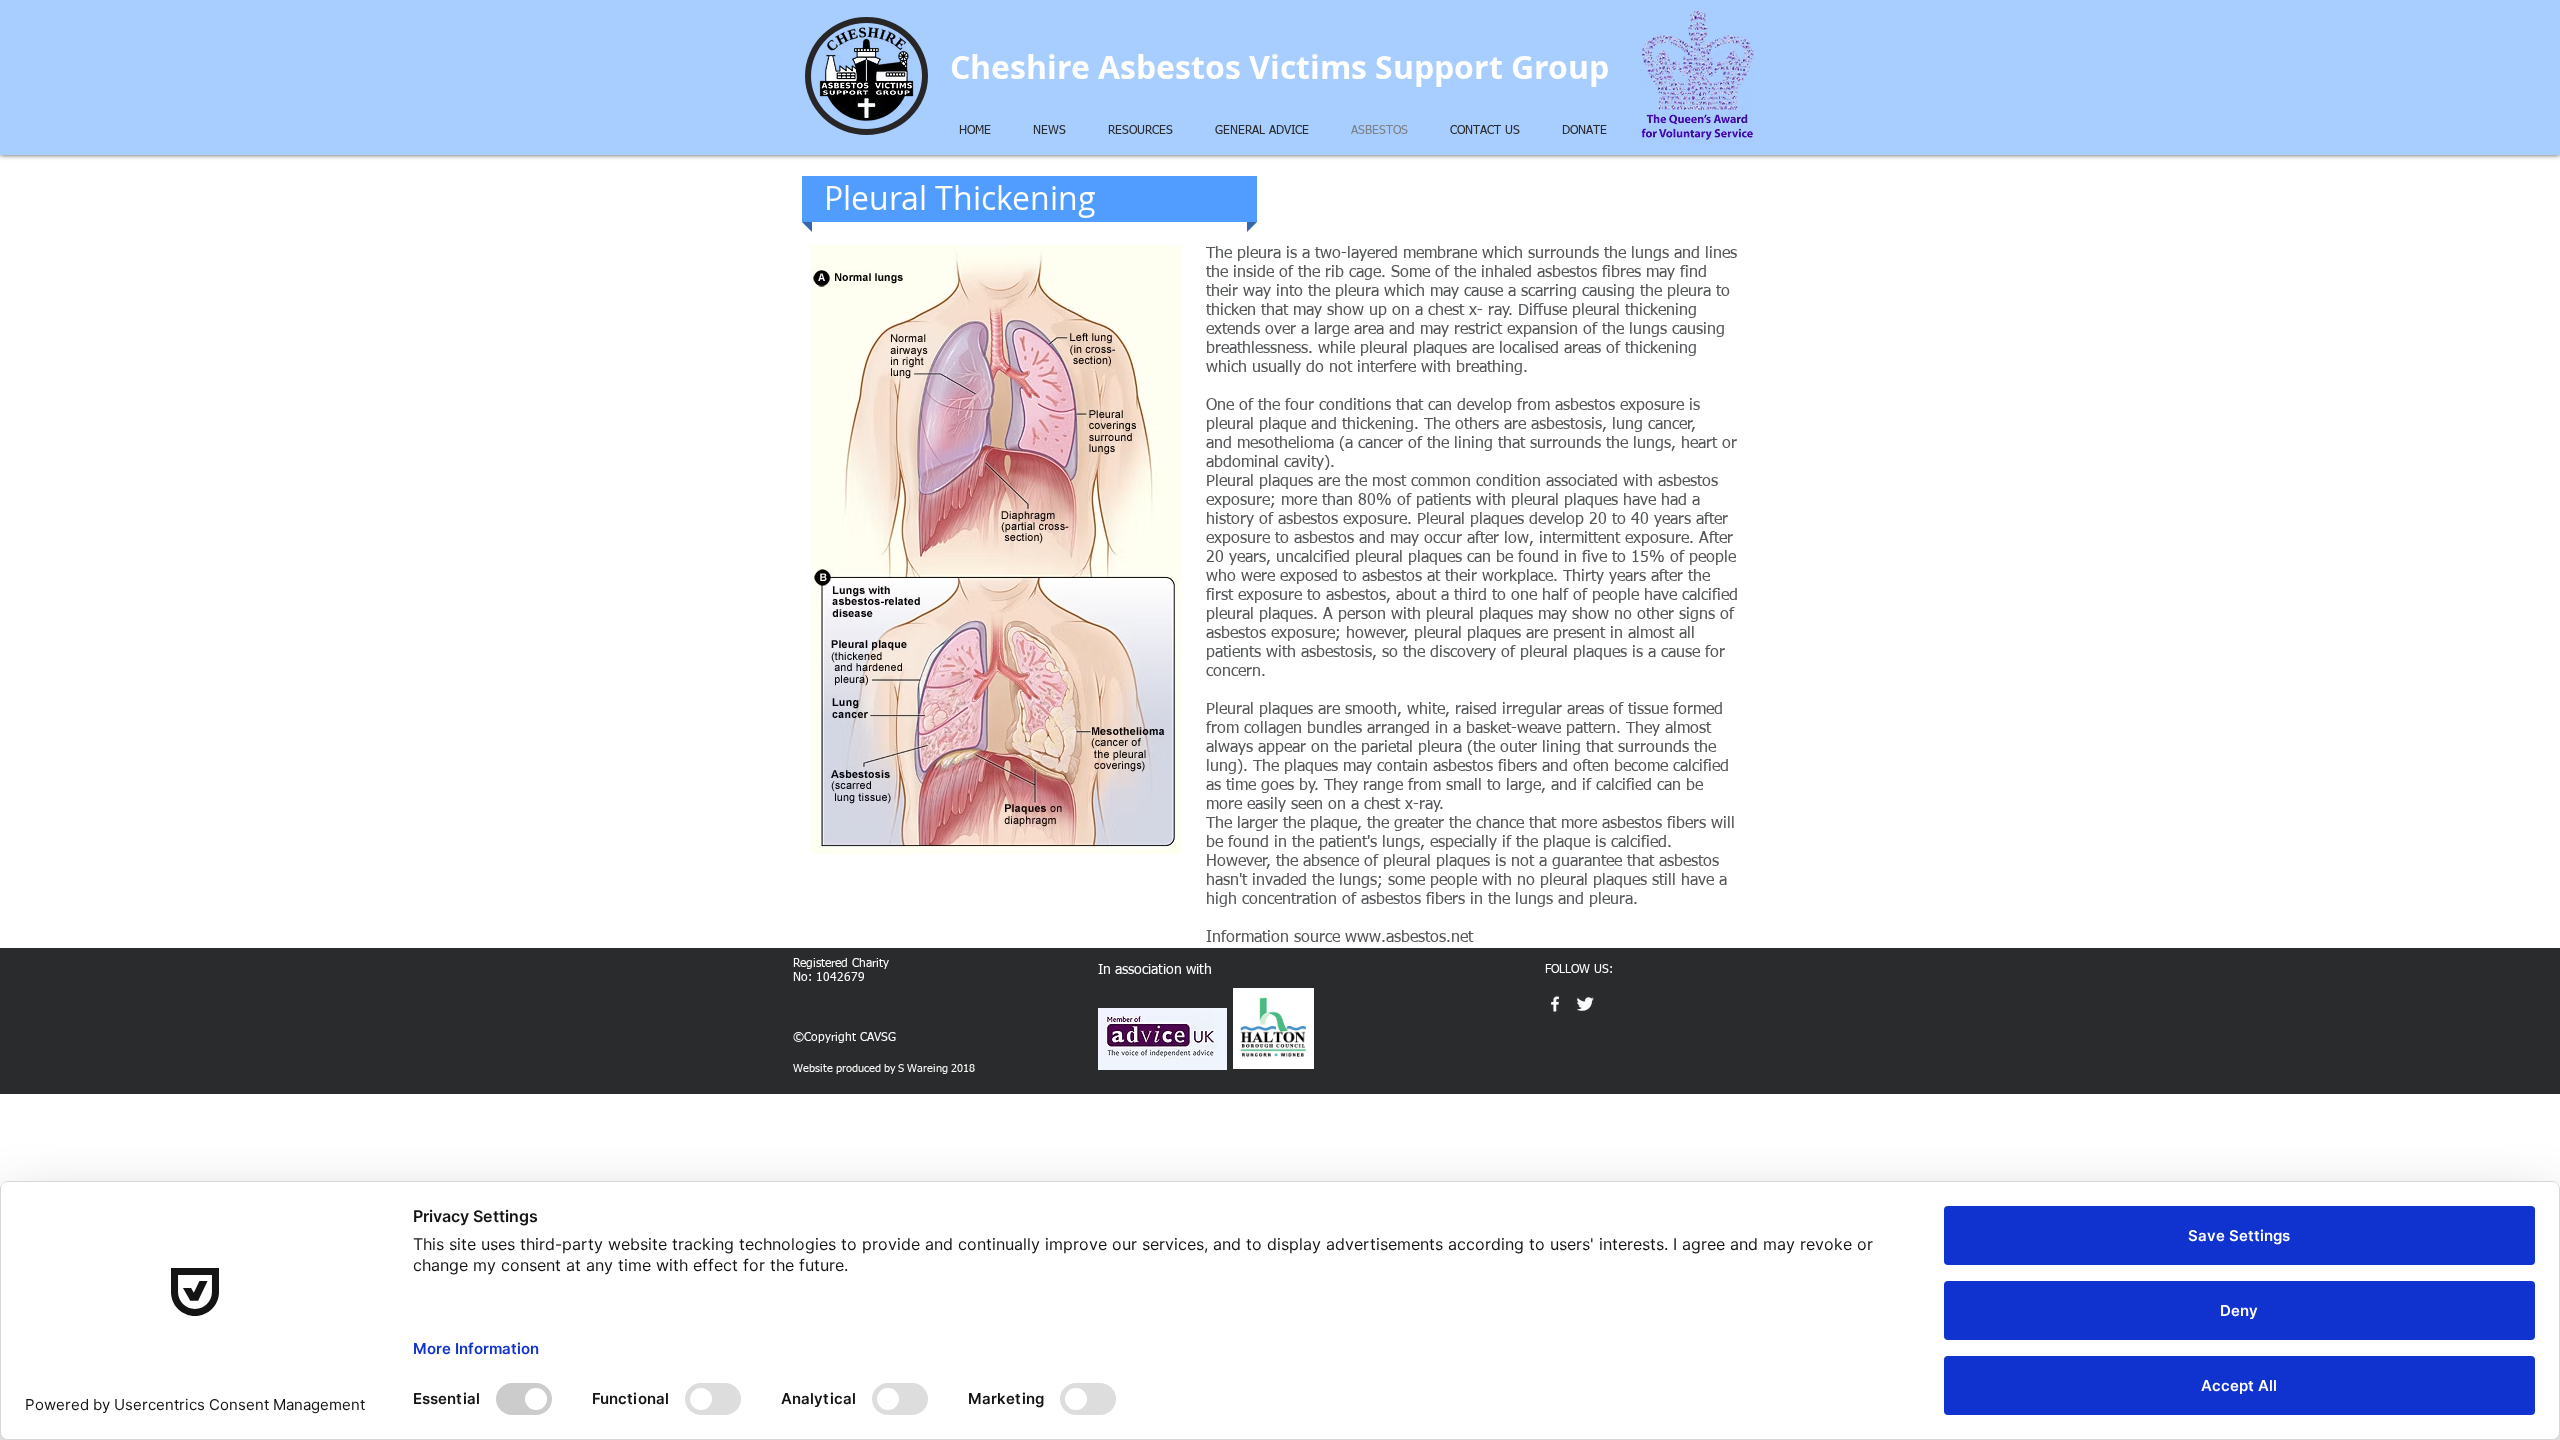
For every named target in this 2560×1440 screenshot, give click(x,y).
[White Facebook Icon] (1555, 1004)
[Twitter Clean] (1585, 1004)
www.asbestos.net (1409, 938)
